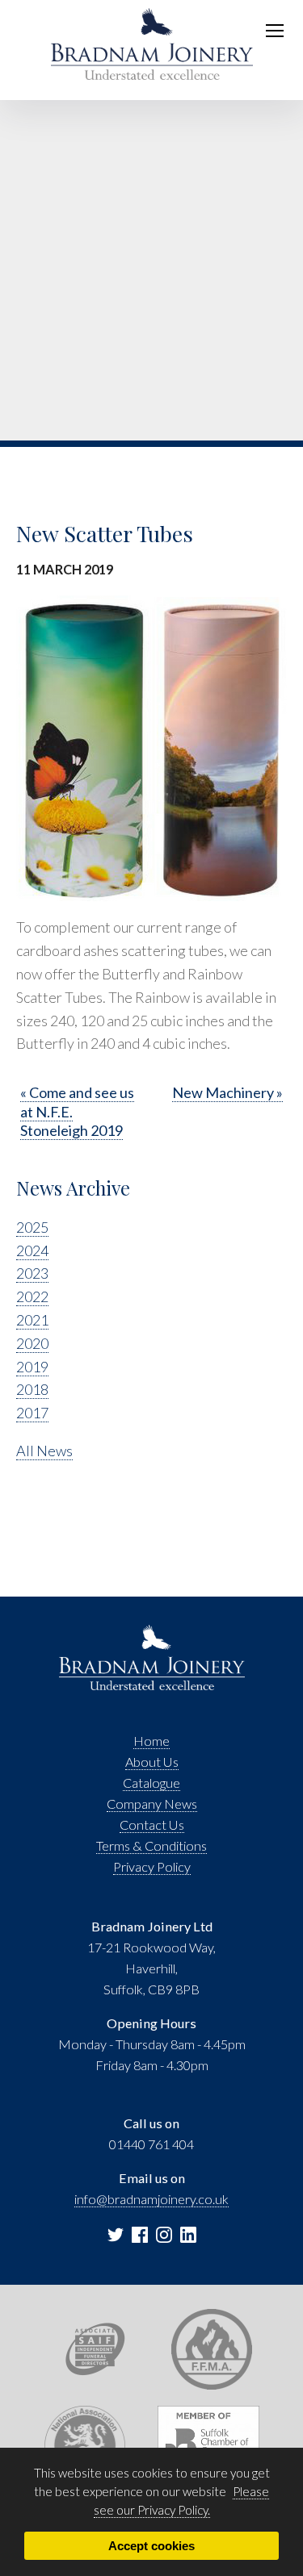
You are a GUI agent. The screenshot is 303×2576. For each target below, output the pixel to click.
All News (44, 1451)
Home (151, 1741)
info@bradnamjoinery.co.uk (151, 2199)
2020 (32, 1343)
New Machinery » (227, 1092)
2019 (32, 1367)
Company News (152, 1804)
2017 (32, 1413)
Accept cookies (151, 2546)
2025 (32, 1227)
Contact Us (152, 1824)
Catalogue (151, 1783)
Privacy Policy (152, 1866)
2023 (32, 1273)
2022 (32, 1296)
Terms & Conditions (151, 1845)
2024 (32, 1250)
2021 (32, 1320)
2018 (32, 1389)
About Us (152, 1762)
